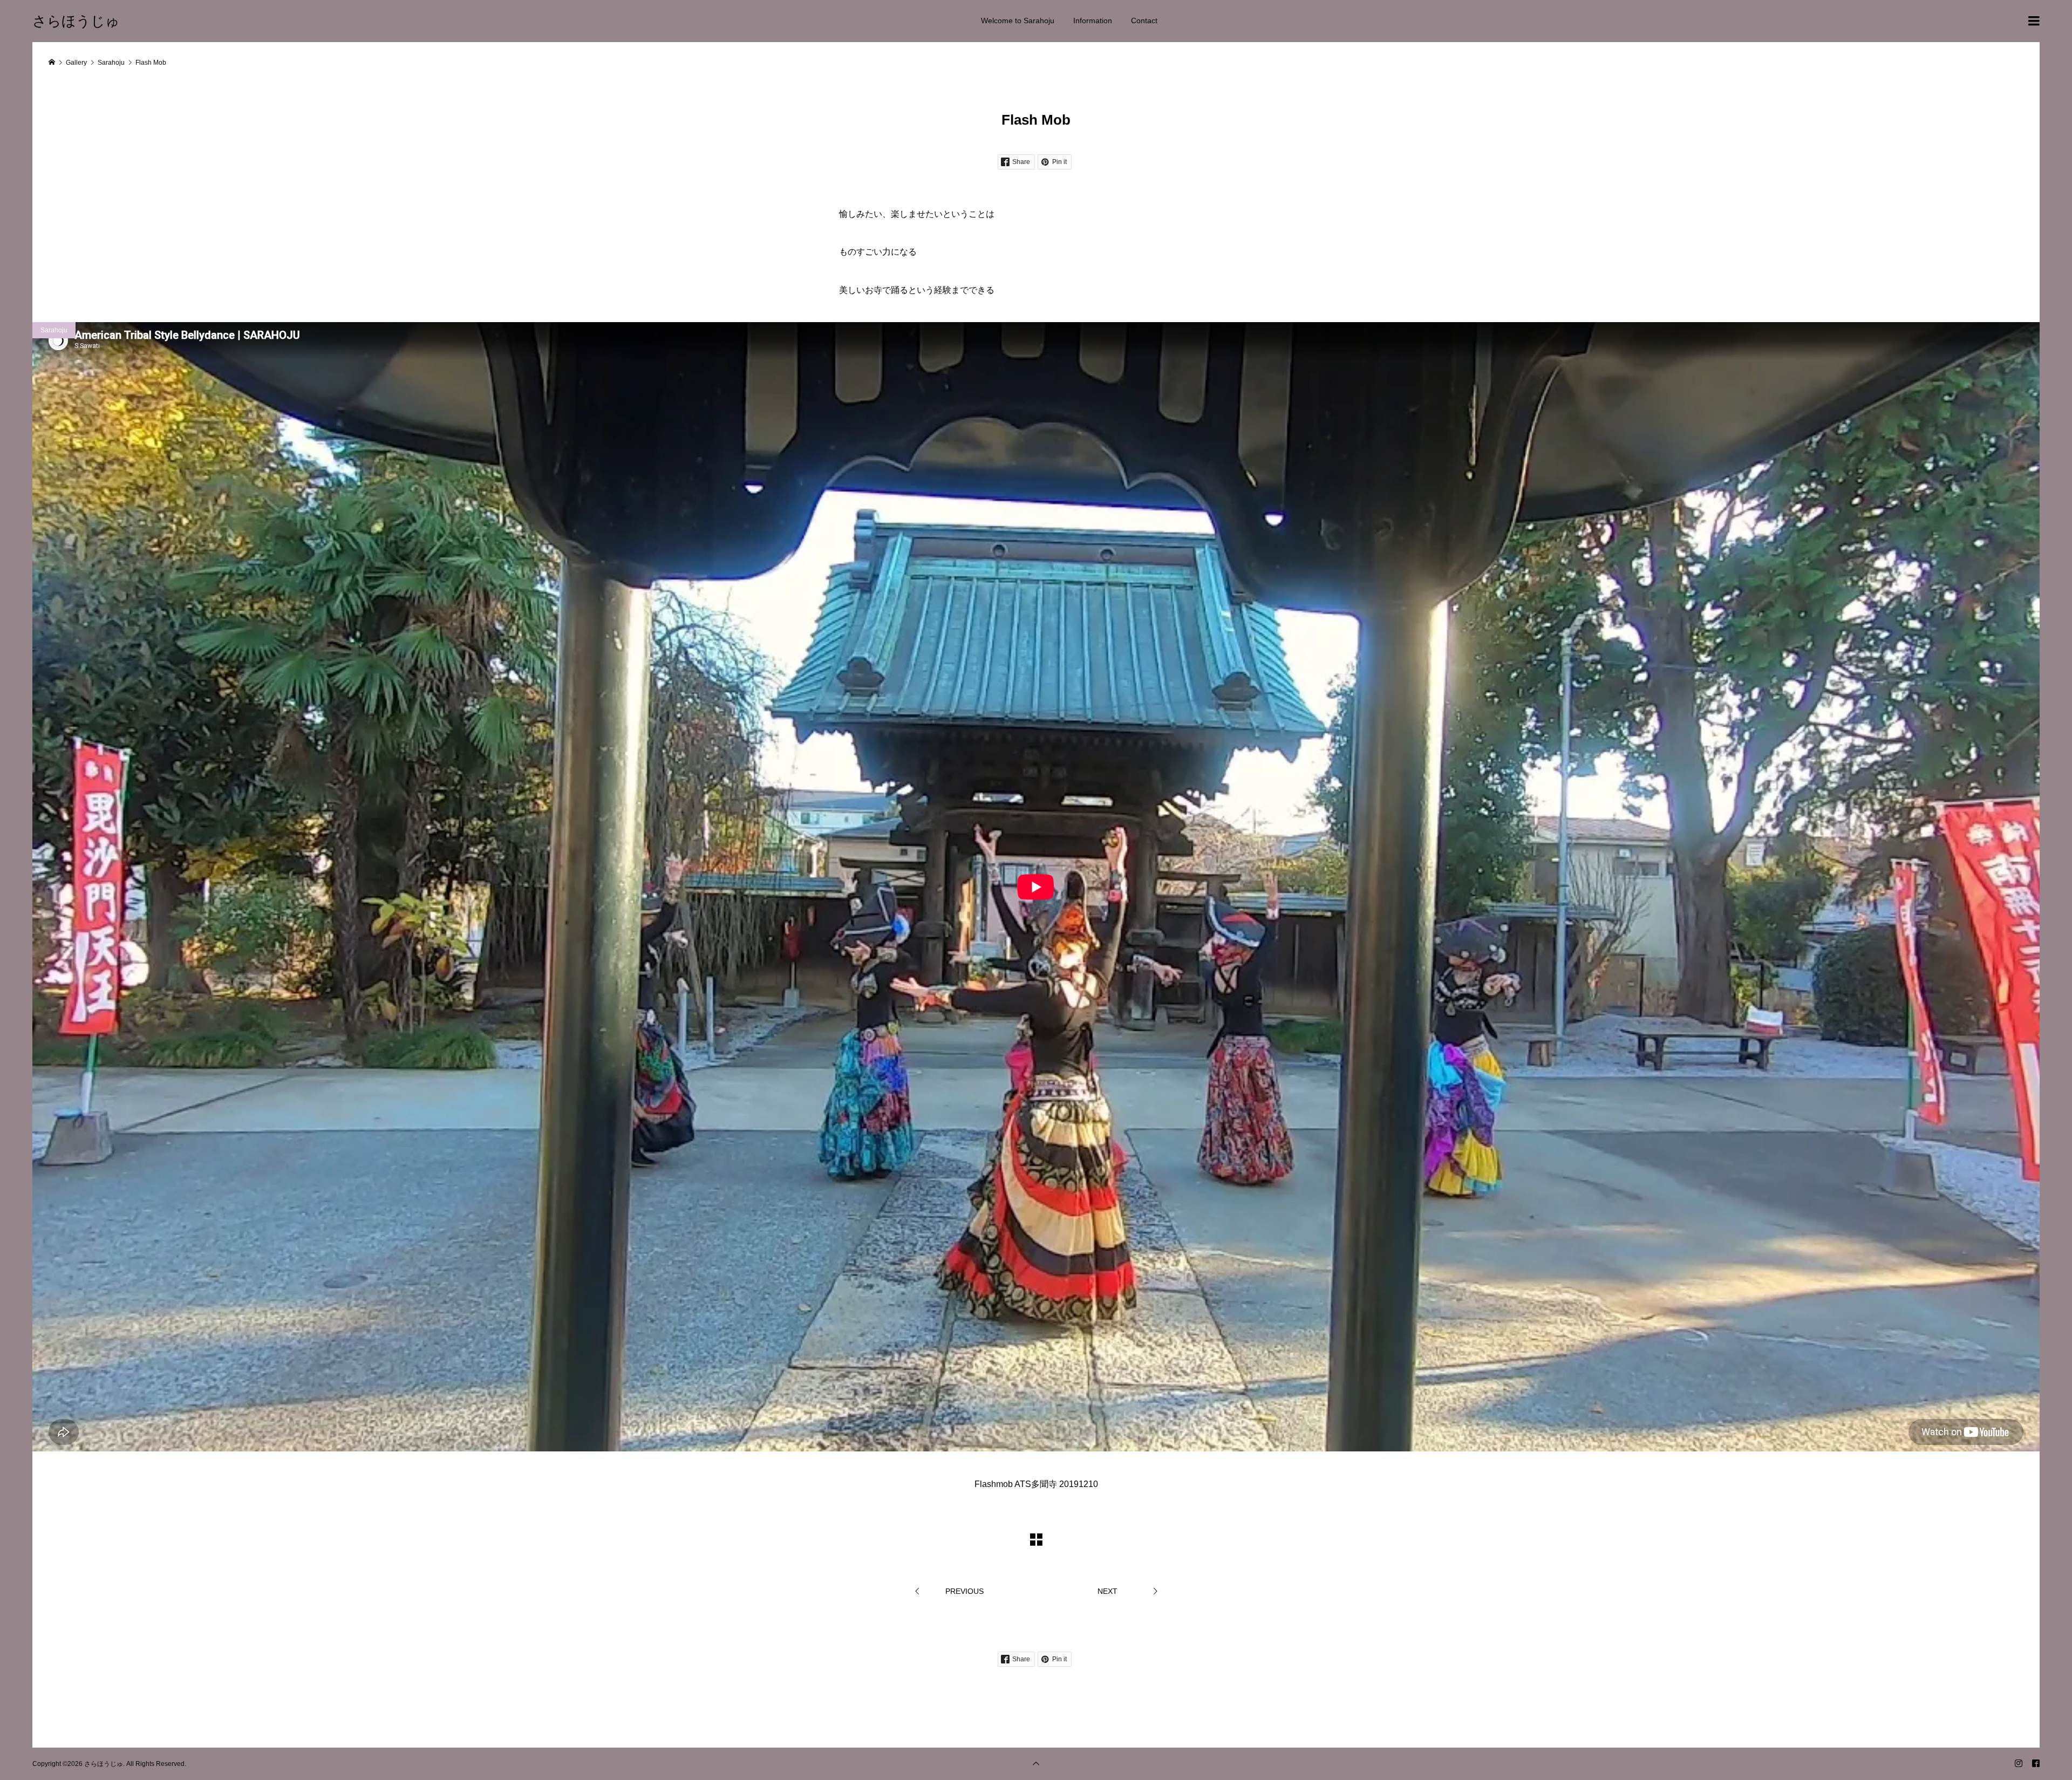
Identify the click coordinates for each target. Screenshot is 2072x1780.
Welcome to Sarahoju (1018, 21)
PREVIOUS (965, 1591)
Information (1093, 21)
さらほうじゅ (76, 21)
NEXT (1107, 1591)
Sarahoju (54, 330)
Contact (1144, 21)
